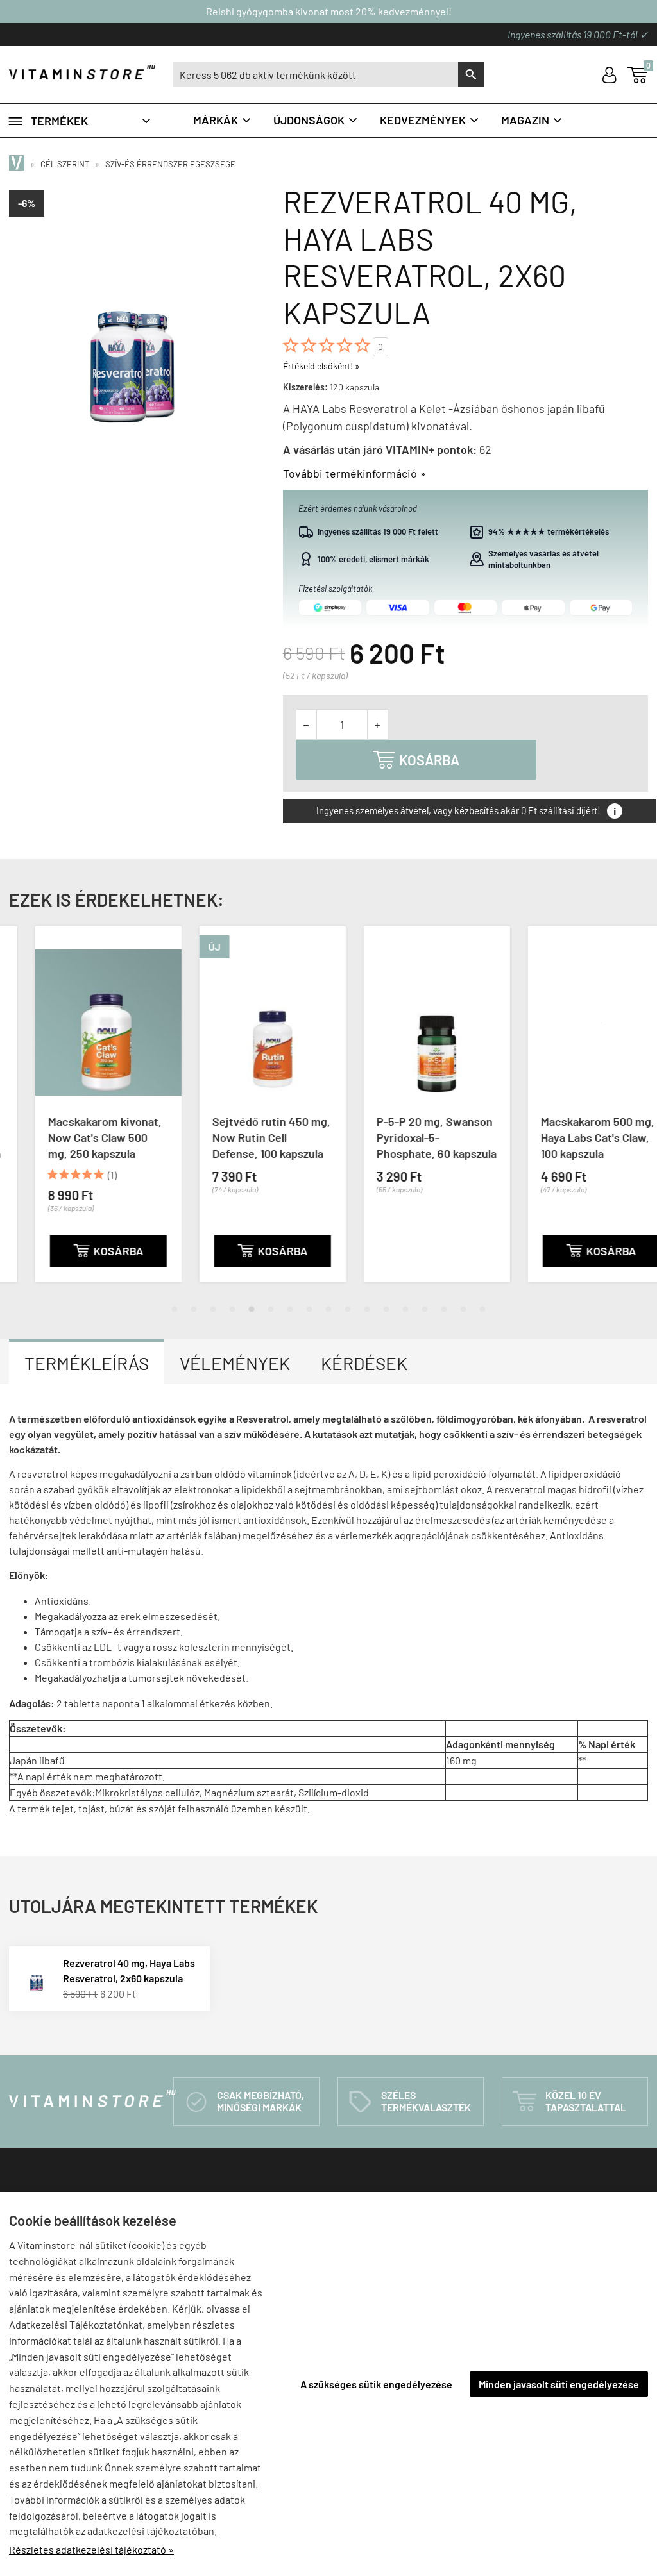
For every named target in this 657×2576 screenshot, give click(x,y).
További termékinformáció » (354, 473)
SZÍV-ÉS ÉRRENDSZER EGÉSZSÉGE (170, 164)
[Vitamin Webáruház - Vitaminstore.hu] (19, 164)
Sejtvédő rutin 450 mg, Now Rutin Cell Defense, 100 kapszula (245, 1137)
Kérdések (364, 1363)
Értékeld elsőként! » (321, 366)
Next (644, 1115)
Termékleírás (87, 1363)
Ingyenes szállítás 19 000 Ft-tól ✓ (578, 34)
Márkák (223, 120)
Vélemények (235, 1363)
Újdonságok (316, 120)
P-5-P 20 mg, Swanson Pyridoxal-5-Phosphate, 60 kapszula (410, 1137)
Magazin (532, 120)
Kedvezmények (430, 120)
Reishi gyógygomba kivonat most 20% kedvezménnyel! (329, 11)
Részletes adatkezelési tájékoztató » (91, 2549)
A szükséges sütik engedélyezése (376, 2384)
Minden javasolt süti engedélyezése (559, 2384)
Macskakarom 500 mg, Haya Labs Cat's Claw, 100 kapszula (571, 1137)
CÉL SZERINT (65, 164)
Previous (13, 1115)
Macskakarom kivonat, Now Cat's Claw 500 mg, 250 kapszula (79, 1137)
